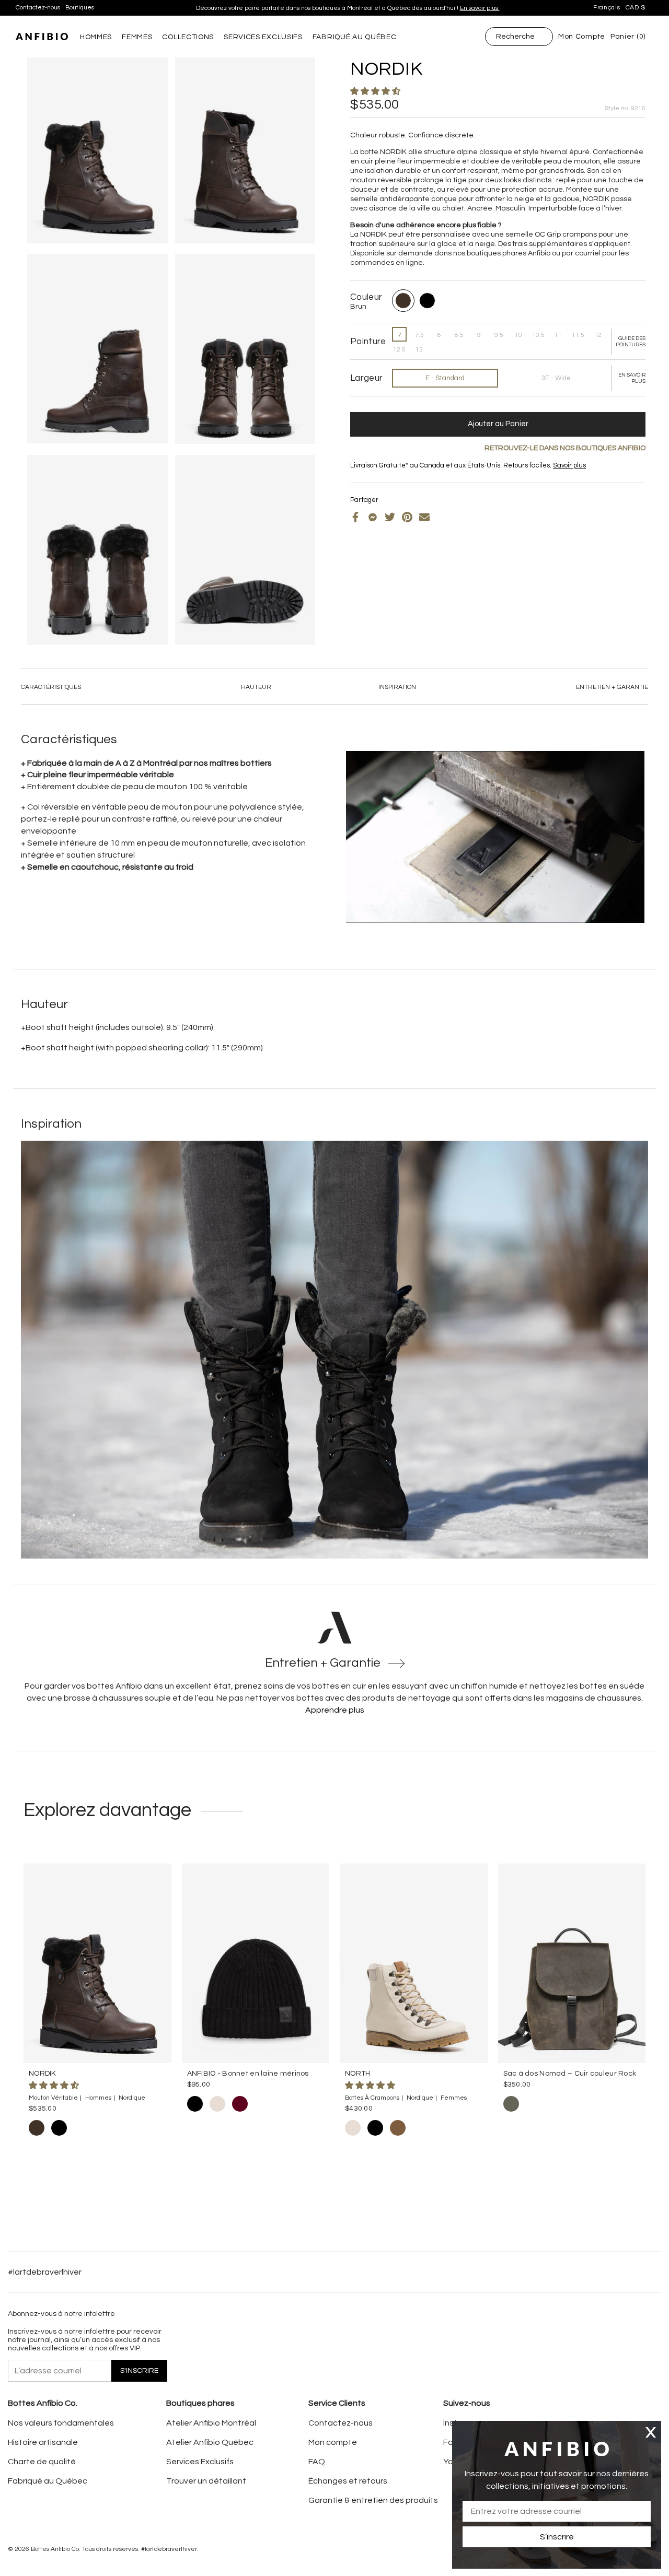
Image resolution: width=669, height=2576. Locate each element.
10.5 (538, 335)
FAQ (317, 2462)
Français (607, 8)
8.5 (459, 335)
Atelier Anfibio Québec (210, 2442)
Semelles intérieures (400, 474)
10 (518, 335)
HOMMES (96, 37)
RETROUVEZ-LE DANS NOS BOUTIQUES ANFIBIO (565, 448)
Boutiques (80, 8)
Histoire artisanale (43, 2442)
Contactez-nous (38, 8)
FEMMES (137, 37)
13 (419, 350)
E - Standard (445, 378)
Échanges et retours (348, 2481)
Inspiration (397, 687)
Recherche (515, 37)
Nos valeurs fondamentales (61, 2423)
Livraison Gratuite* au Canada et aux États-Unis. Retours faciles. (344, 8)
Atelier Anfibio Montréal (211, 2423)
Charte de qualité (42, 2462)
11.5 (578, 335)
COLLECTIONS (188, 37)
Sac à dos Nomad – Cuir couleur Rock (570, 2074)
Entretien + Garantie (612, 687)
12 (598, 335)
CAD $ (636, 8)
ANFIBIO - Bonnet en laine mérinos (248, 2074)
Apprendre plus (335, 1710)
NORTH (357, 2074)
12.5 (399, 350)
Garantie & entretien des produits (373, 2500)
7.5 (419, 335)
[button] (376, 91)
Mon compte (333, 2442)
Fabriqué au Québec (48, 2481)
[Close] (651, 2432)
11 (558, 335)
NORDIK (43, 2074)
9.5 (499, 335)
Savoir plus (436, 8)
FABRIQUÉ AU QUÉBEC (355, 37)
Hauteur (256, 687)
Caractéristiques (51, 687)
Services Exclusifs (200, 2462)
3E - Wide (556, 378)
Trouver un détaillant (206, 2481)
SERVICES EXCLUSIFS (263, 37)
